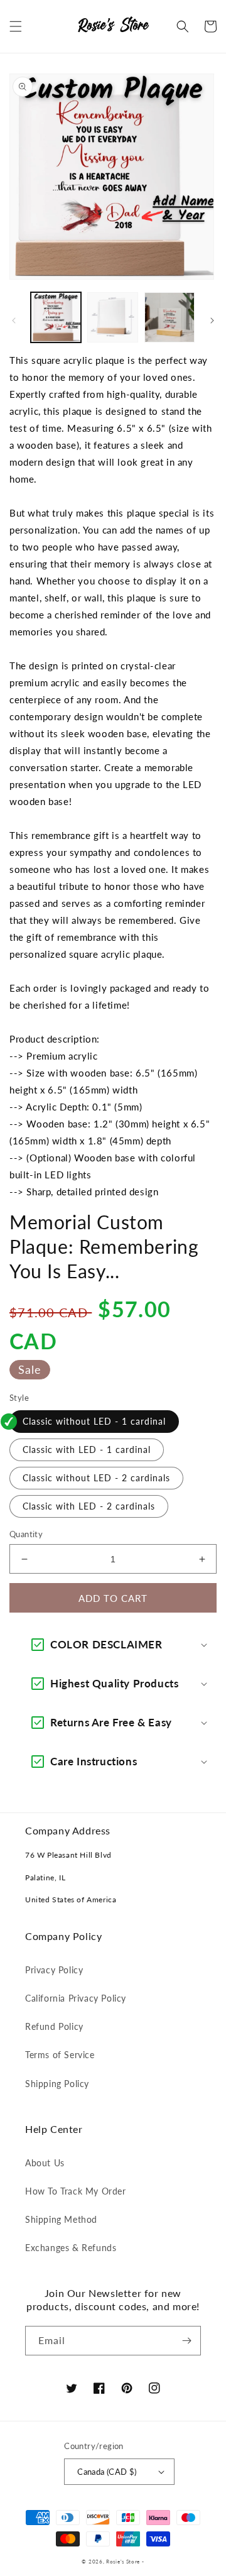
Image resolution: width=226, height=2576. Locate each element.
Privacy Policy (54, 1970)
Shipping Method (61, 2219)
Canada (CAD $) (107, 2472)
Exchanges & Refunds (71, 2248)
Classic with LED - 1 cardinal (87, 1450)
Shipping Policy (57, 2084)
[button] (16, 26)
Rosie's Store (124, 2562)
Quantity (26, 1534)
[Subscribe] (186, 2341)
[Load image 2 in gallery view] (112, 317)
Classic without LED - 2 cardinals (96, 1478)
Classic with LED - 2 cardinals (89, 1506)
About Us (45, 2163)
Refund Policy (54, 2026)
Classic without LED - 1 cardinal (94, 1421)
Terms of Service (60, 2055)
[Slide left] (14, 321)
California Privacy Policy (76, 1998)
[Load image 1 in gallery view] (56, 317)
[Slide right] (212, 321)
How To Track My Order (76, 2191)
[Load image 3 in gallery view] (169, 317)
